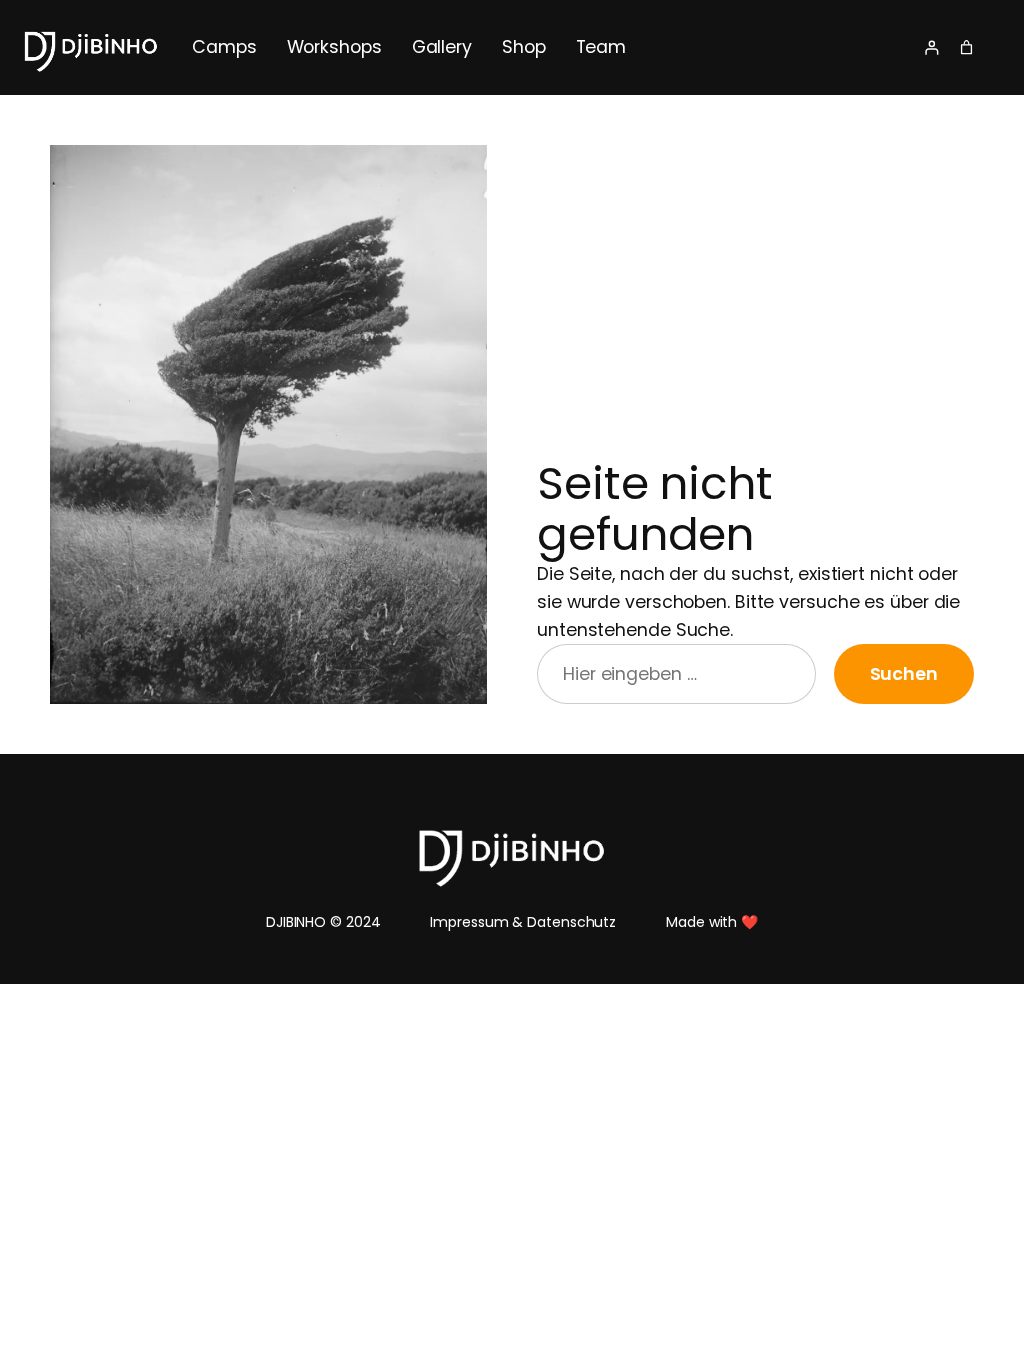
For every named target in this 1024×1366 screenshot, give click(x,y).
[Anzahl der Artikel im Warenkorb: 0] (966, 47)
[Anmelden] (931, 47)
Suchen (904, 674)
